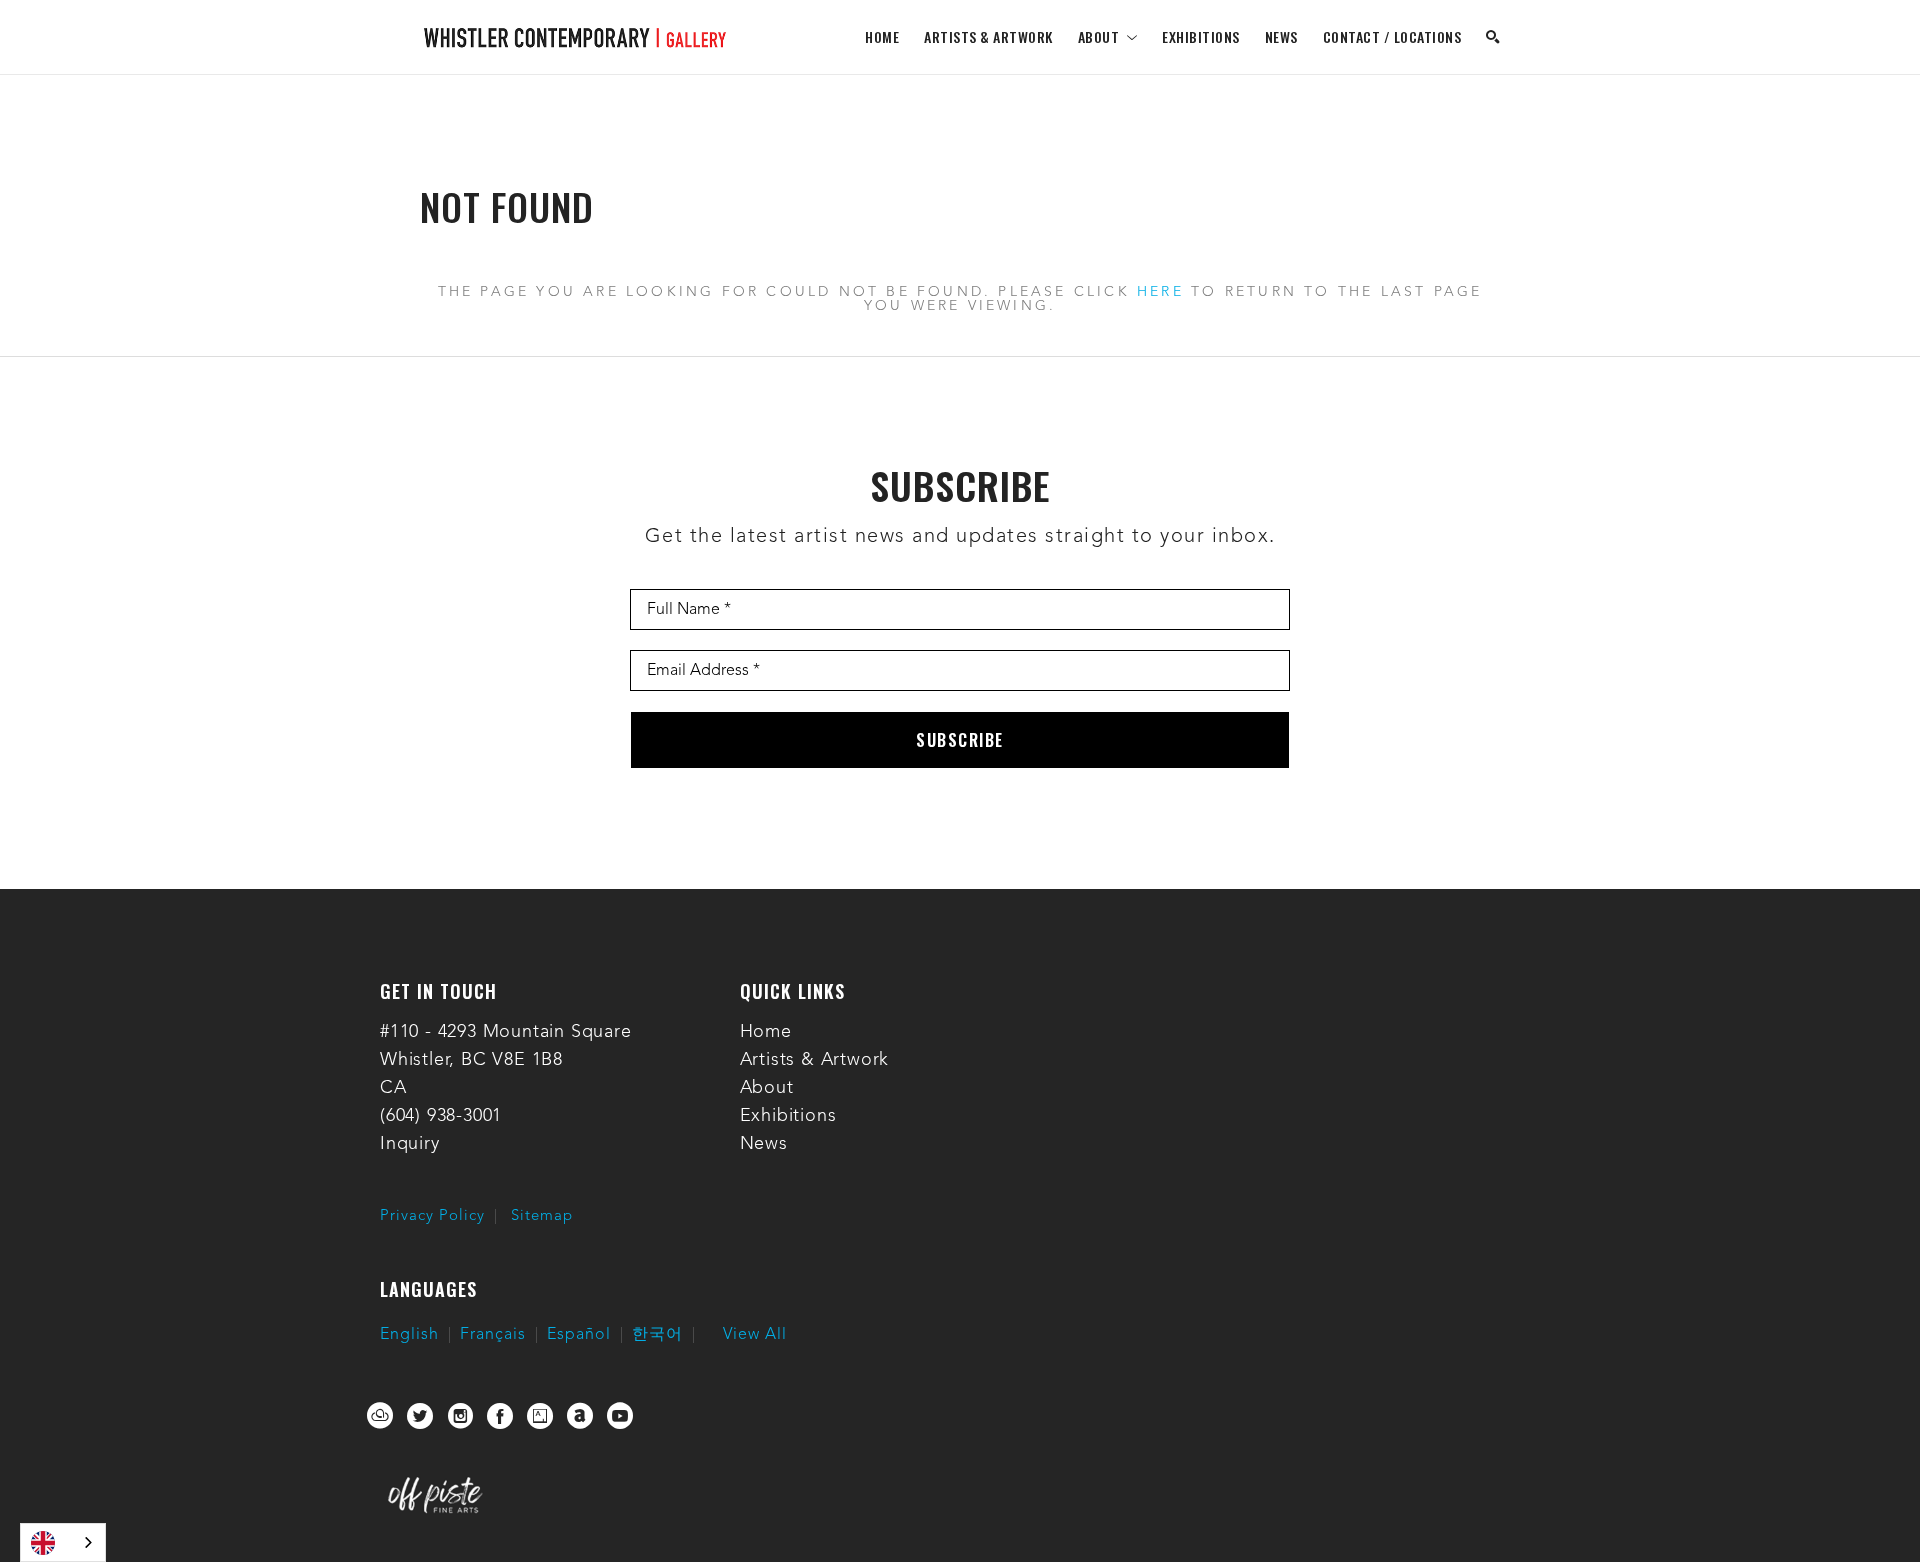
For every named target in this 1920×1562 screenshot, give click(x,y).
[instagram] (460, 1416)
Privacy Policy (432, 1216)
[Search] (1493, 37)
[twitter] (420, 1416)
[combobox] (63, 1542)
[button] (1108, 36)
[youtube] (620, 1416)
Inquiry (410, 1144)
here (1160, 292)
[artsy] (540, 1416)
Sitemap (542, 1216)
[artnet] (580, 1416)
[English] (63, 1542)
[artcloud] (380, 1416)
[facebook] (500, 1416)
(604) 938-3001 (441, 1116)
